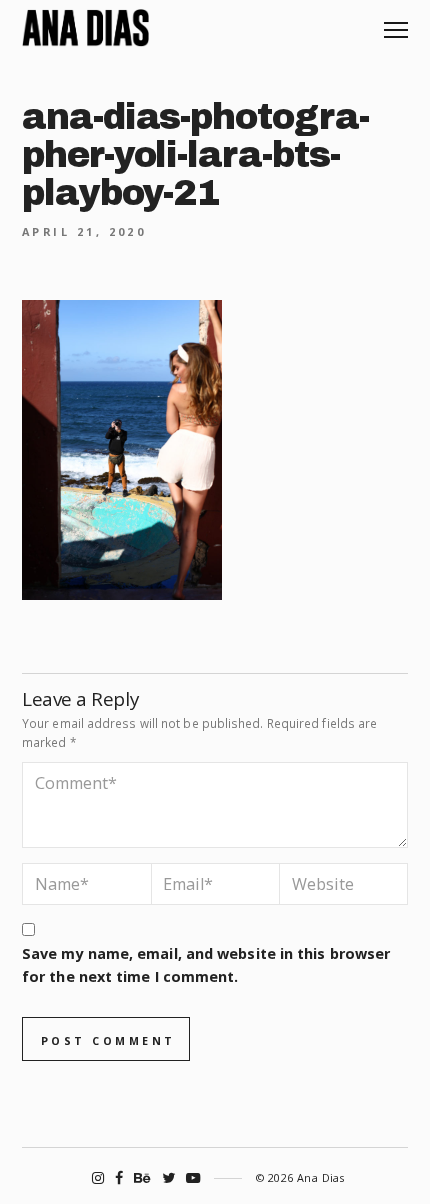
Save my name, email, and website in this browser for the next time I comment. (206, 965)
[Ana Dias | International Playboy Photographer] (85, 28)
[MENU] (396, 22)
